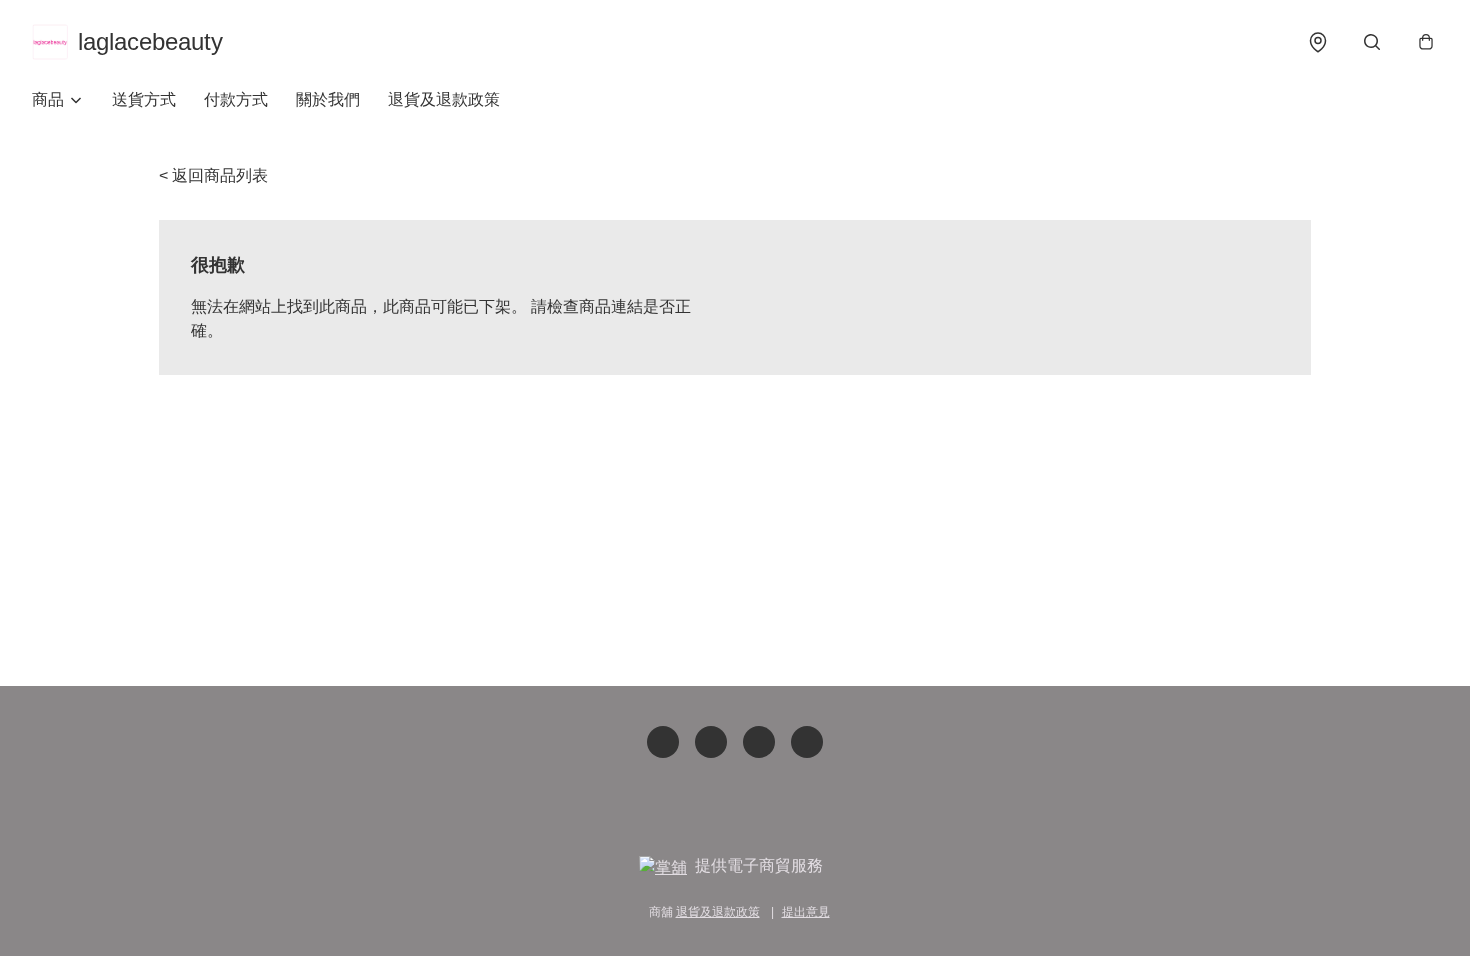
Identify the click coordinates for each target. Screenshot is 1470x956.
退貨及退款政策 (444, 99)
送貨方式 (144, 99)
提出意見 (806, 912)
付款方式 (236, 99)
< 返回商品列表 (213, 175)
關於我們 (328, 99)
